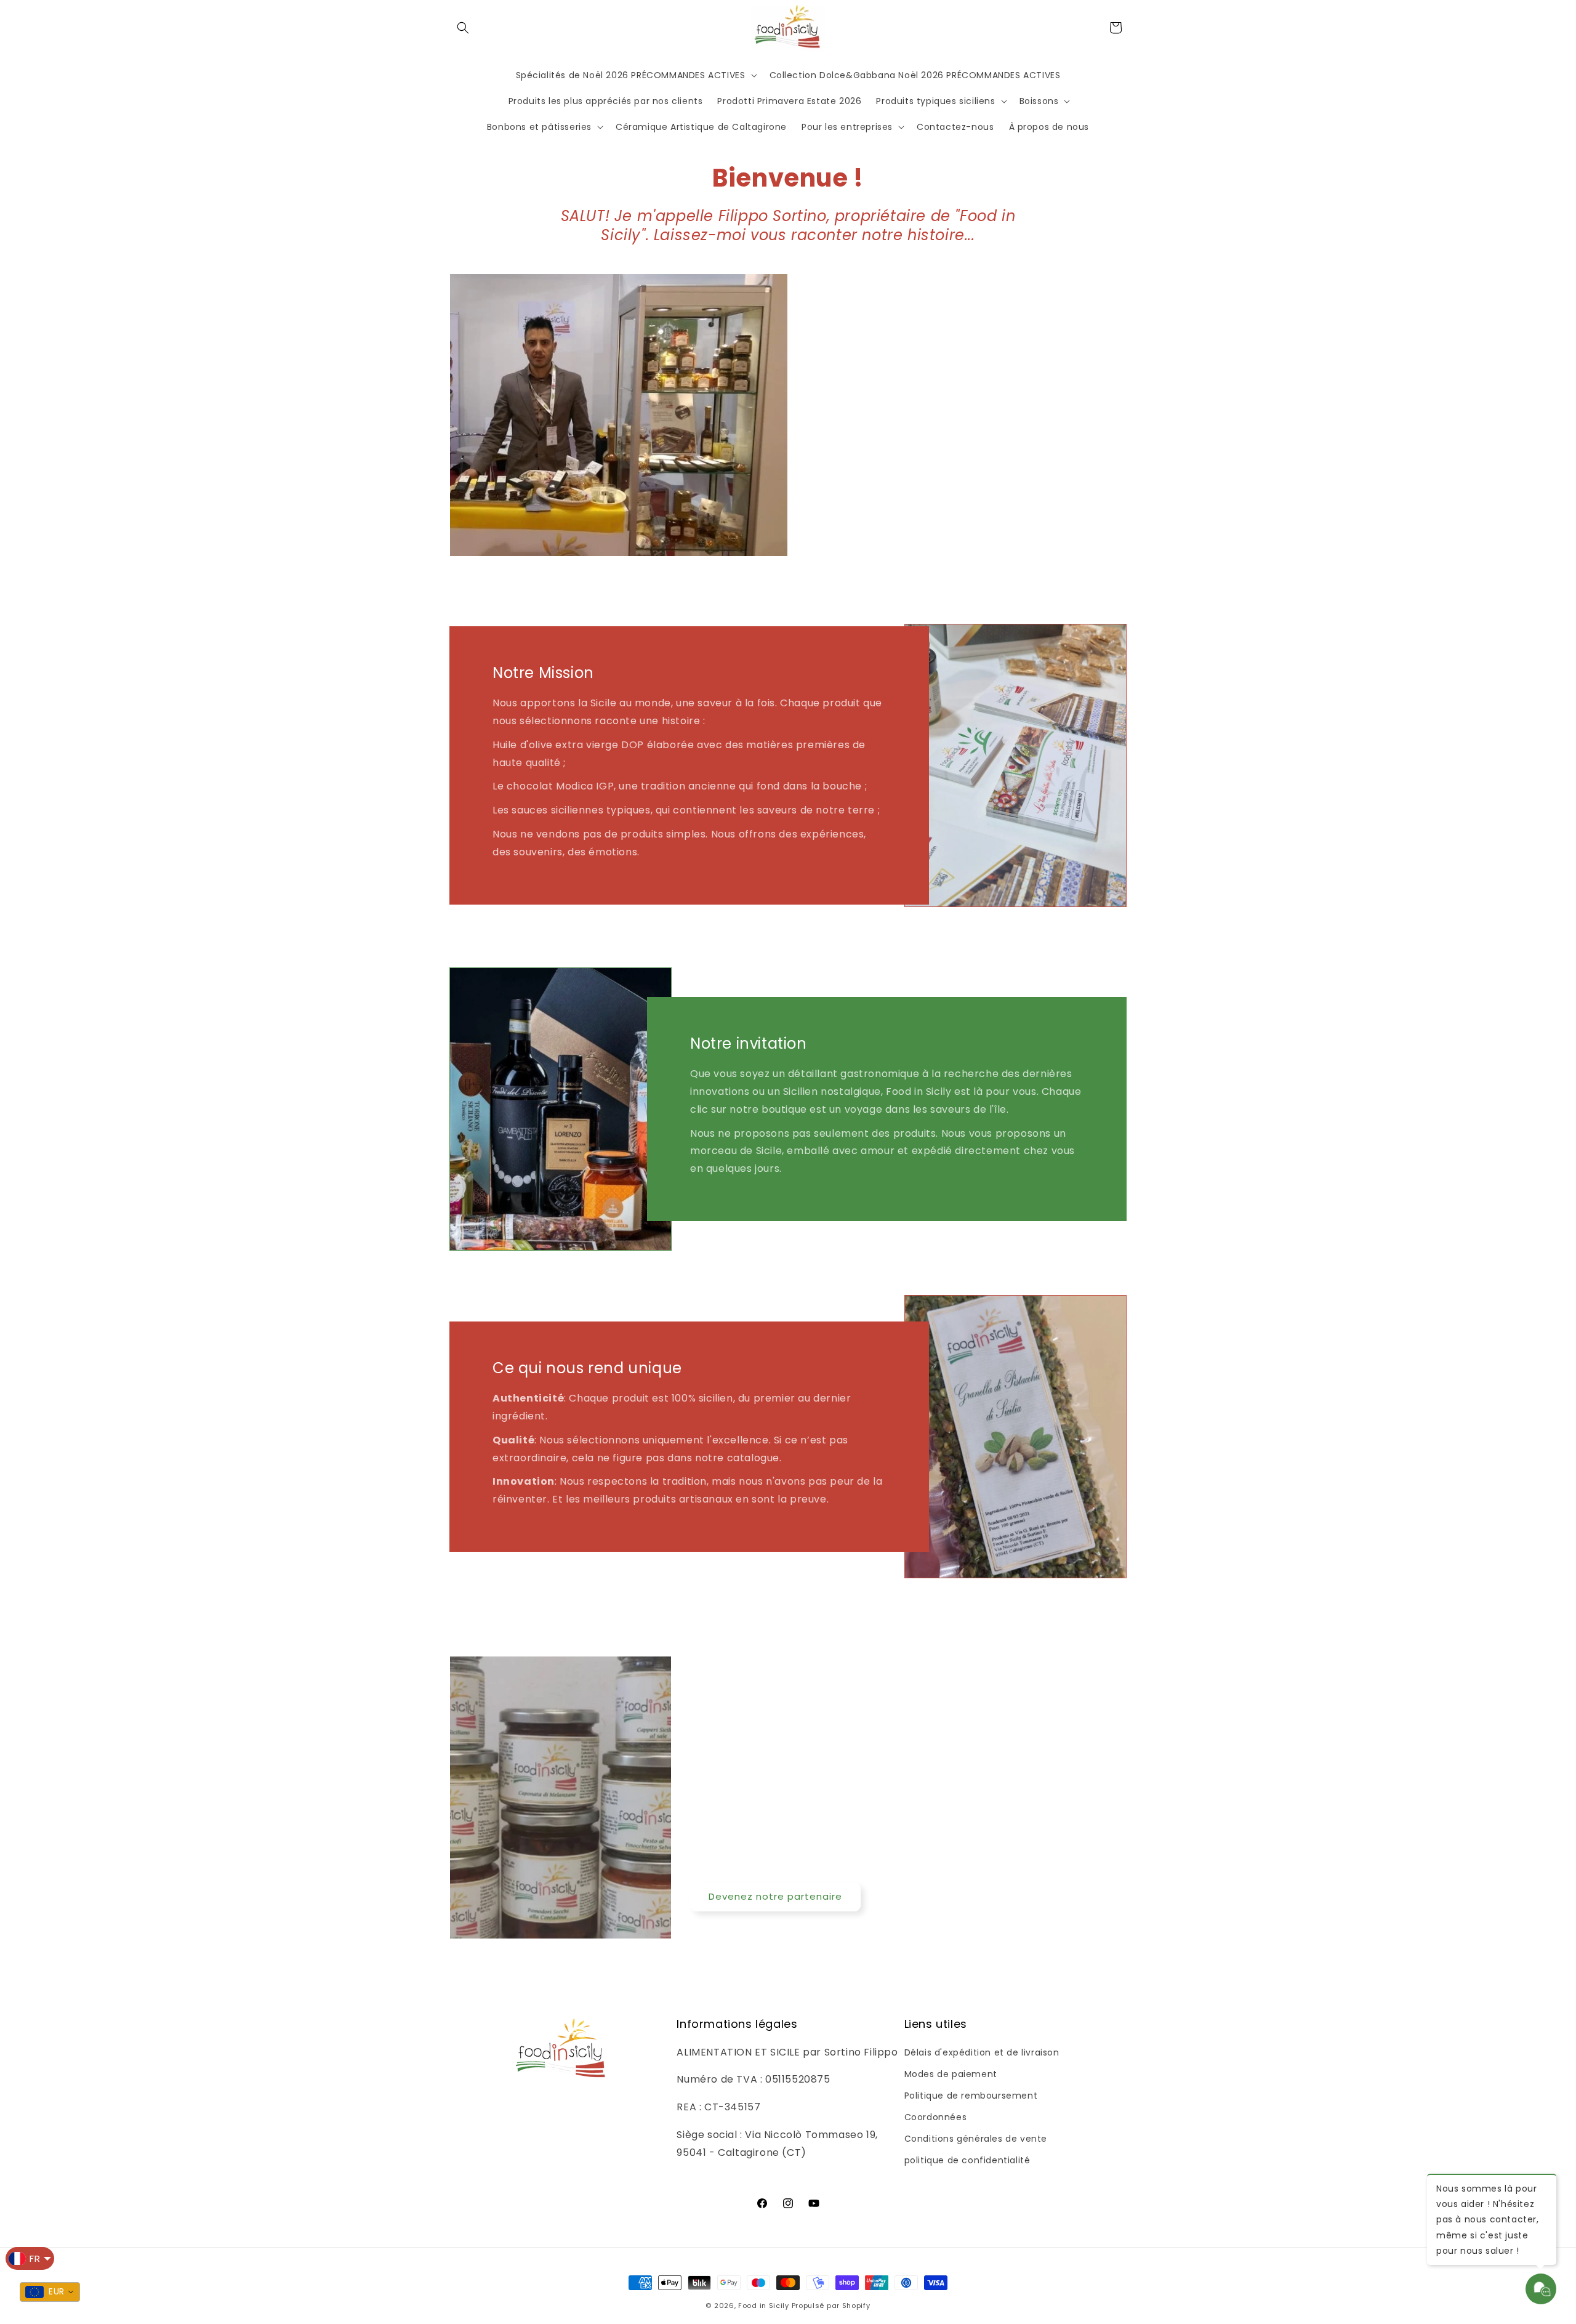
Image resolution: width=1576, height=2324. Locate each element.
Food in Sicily (764, 2306)
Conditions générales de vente (976, 2139)
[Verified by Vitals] (155, 2314)
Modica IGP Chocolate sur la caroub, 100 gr (176, 2298)
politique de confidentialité (967, 2160)
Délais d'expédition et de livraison (982, 2052)
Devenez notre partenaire (775, 1896)
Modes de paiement (951, 2074)
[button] (463, 28)
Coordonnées (936, 2117)
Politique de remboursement (971, 2096)
